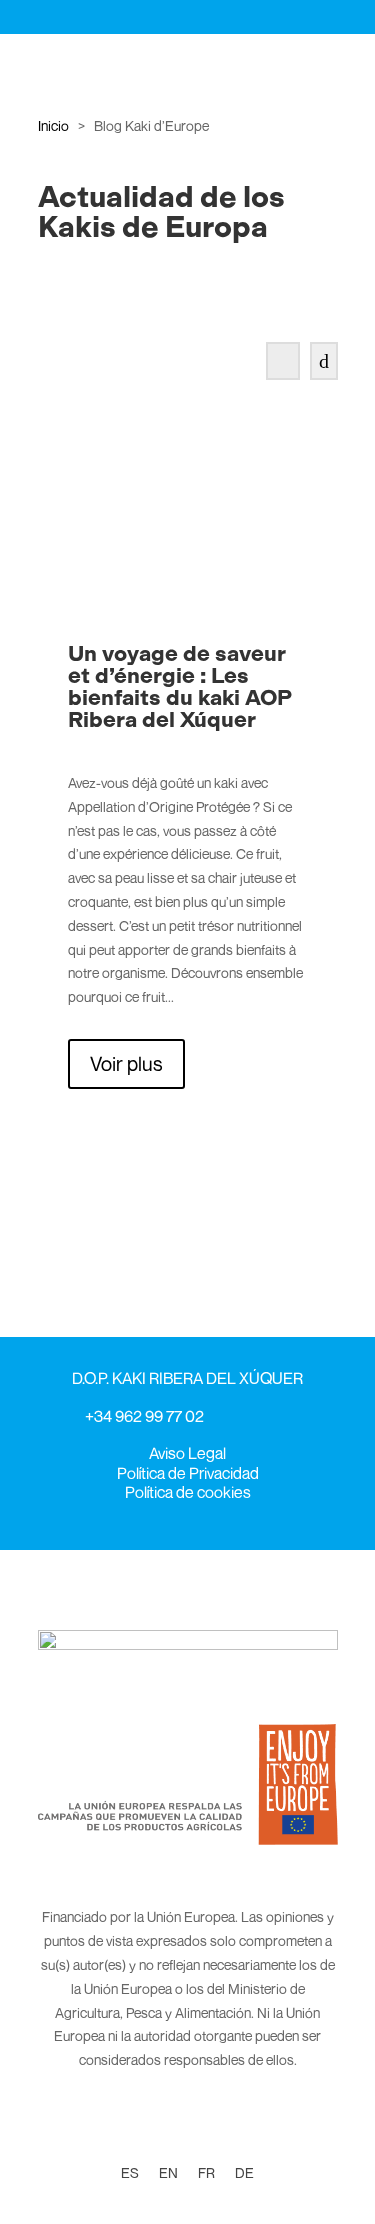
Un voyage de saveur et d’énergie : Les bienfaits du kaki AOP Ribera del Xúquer (179, 686)
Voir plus (126, 1063)
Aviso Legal (187, 1453)
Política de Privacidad (188, 1473)
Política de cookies (188, 1492)
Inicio (53, 125)
